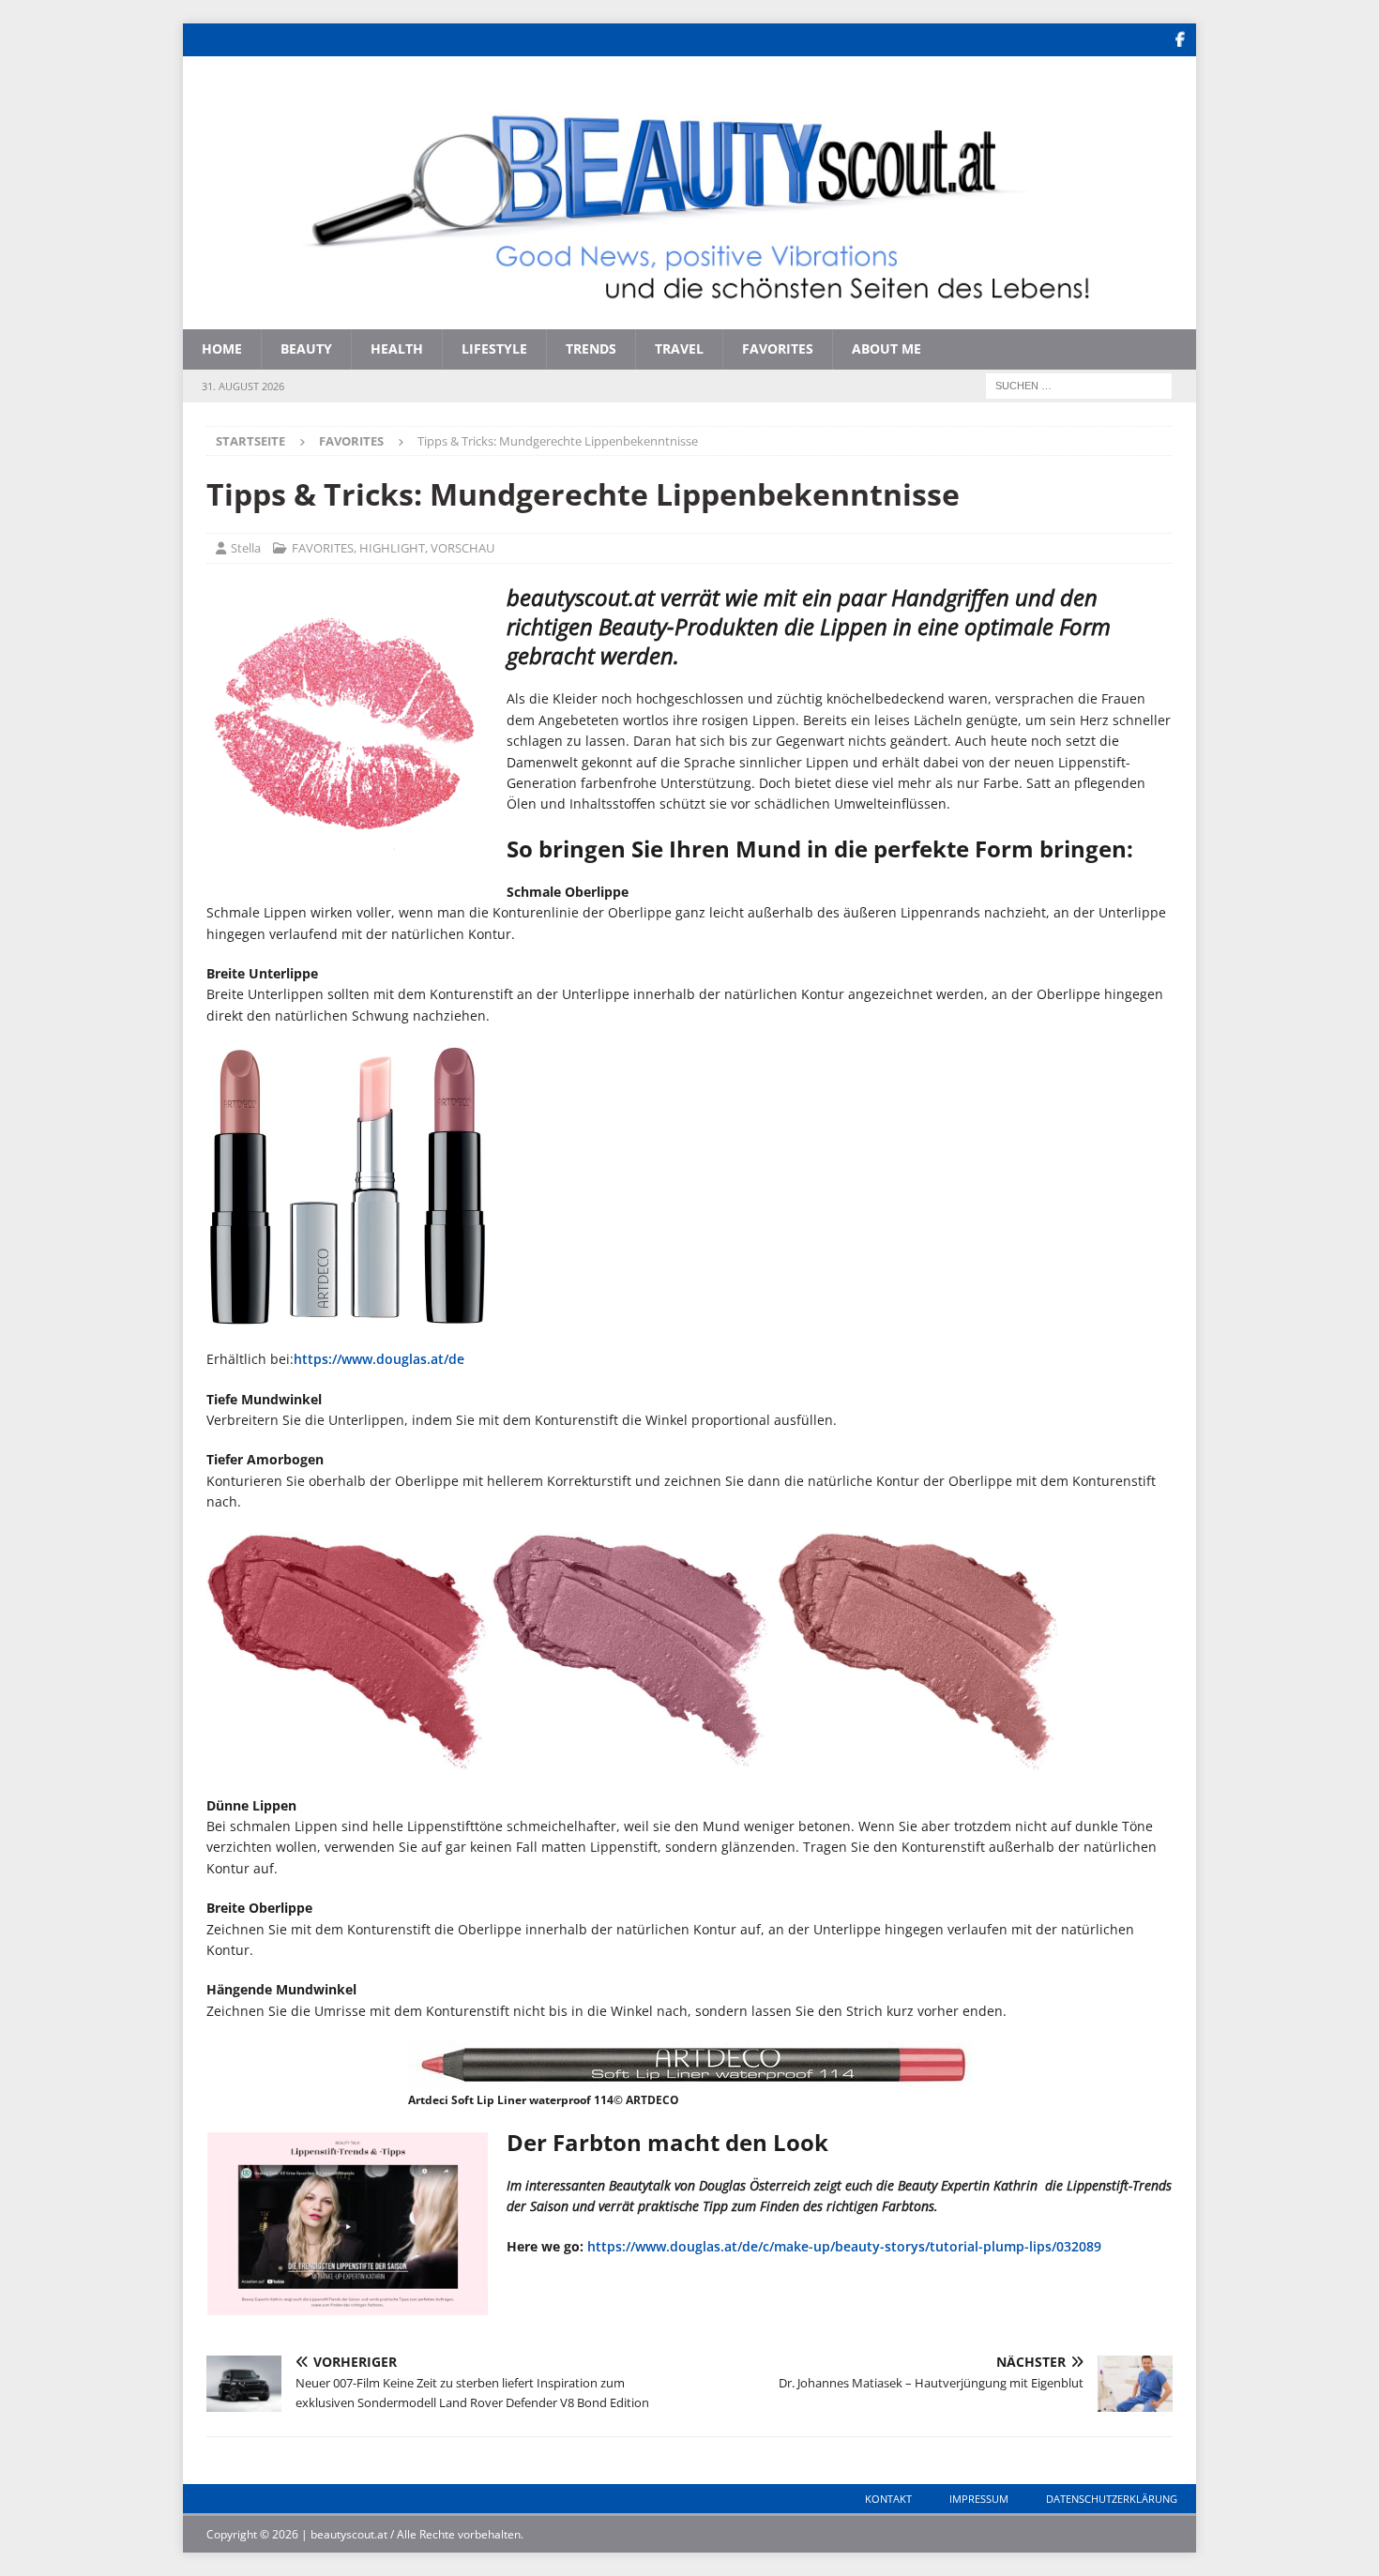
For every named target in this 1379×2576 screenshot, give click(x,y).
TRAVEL (679, 349)
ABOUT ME (886, 349)
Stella (246, 548)
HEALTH (397, 349)
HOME (222, 349)
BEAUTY (306, 349)
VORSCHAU (462, 548)
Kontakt (888, 2499)
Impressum (979, 2499)
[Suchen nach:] (1079, 384)
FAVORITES (778, 349)
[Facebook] (1180, 40)
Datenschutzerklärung (1112, 2499)
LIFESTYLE (494, 349)
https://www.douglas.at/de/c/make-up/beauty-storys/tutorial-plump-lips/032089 (844, 2246)
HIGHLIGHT (392, 548)
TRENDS (591, 349)
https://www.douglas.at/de (379, 1359)
